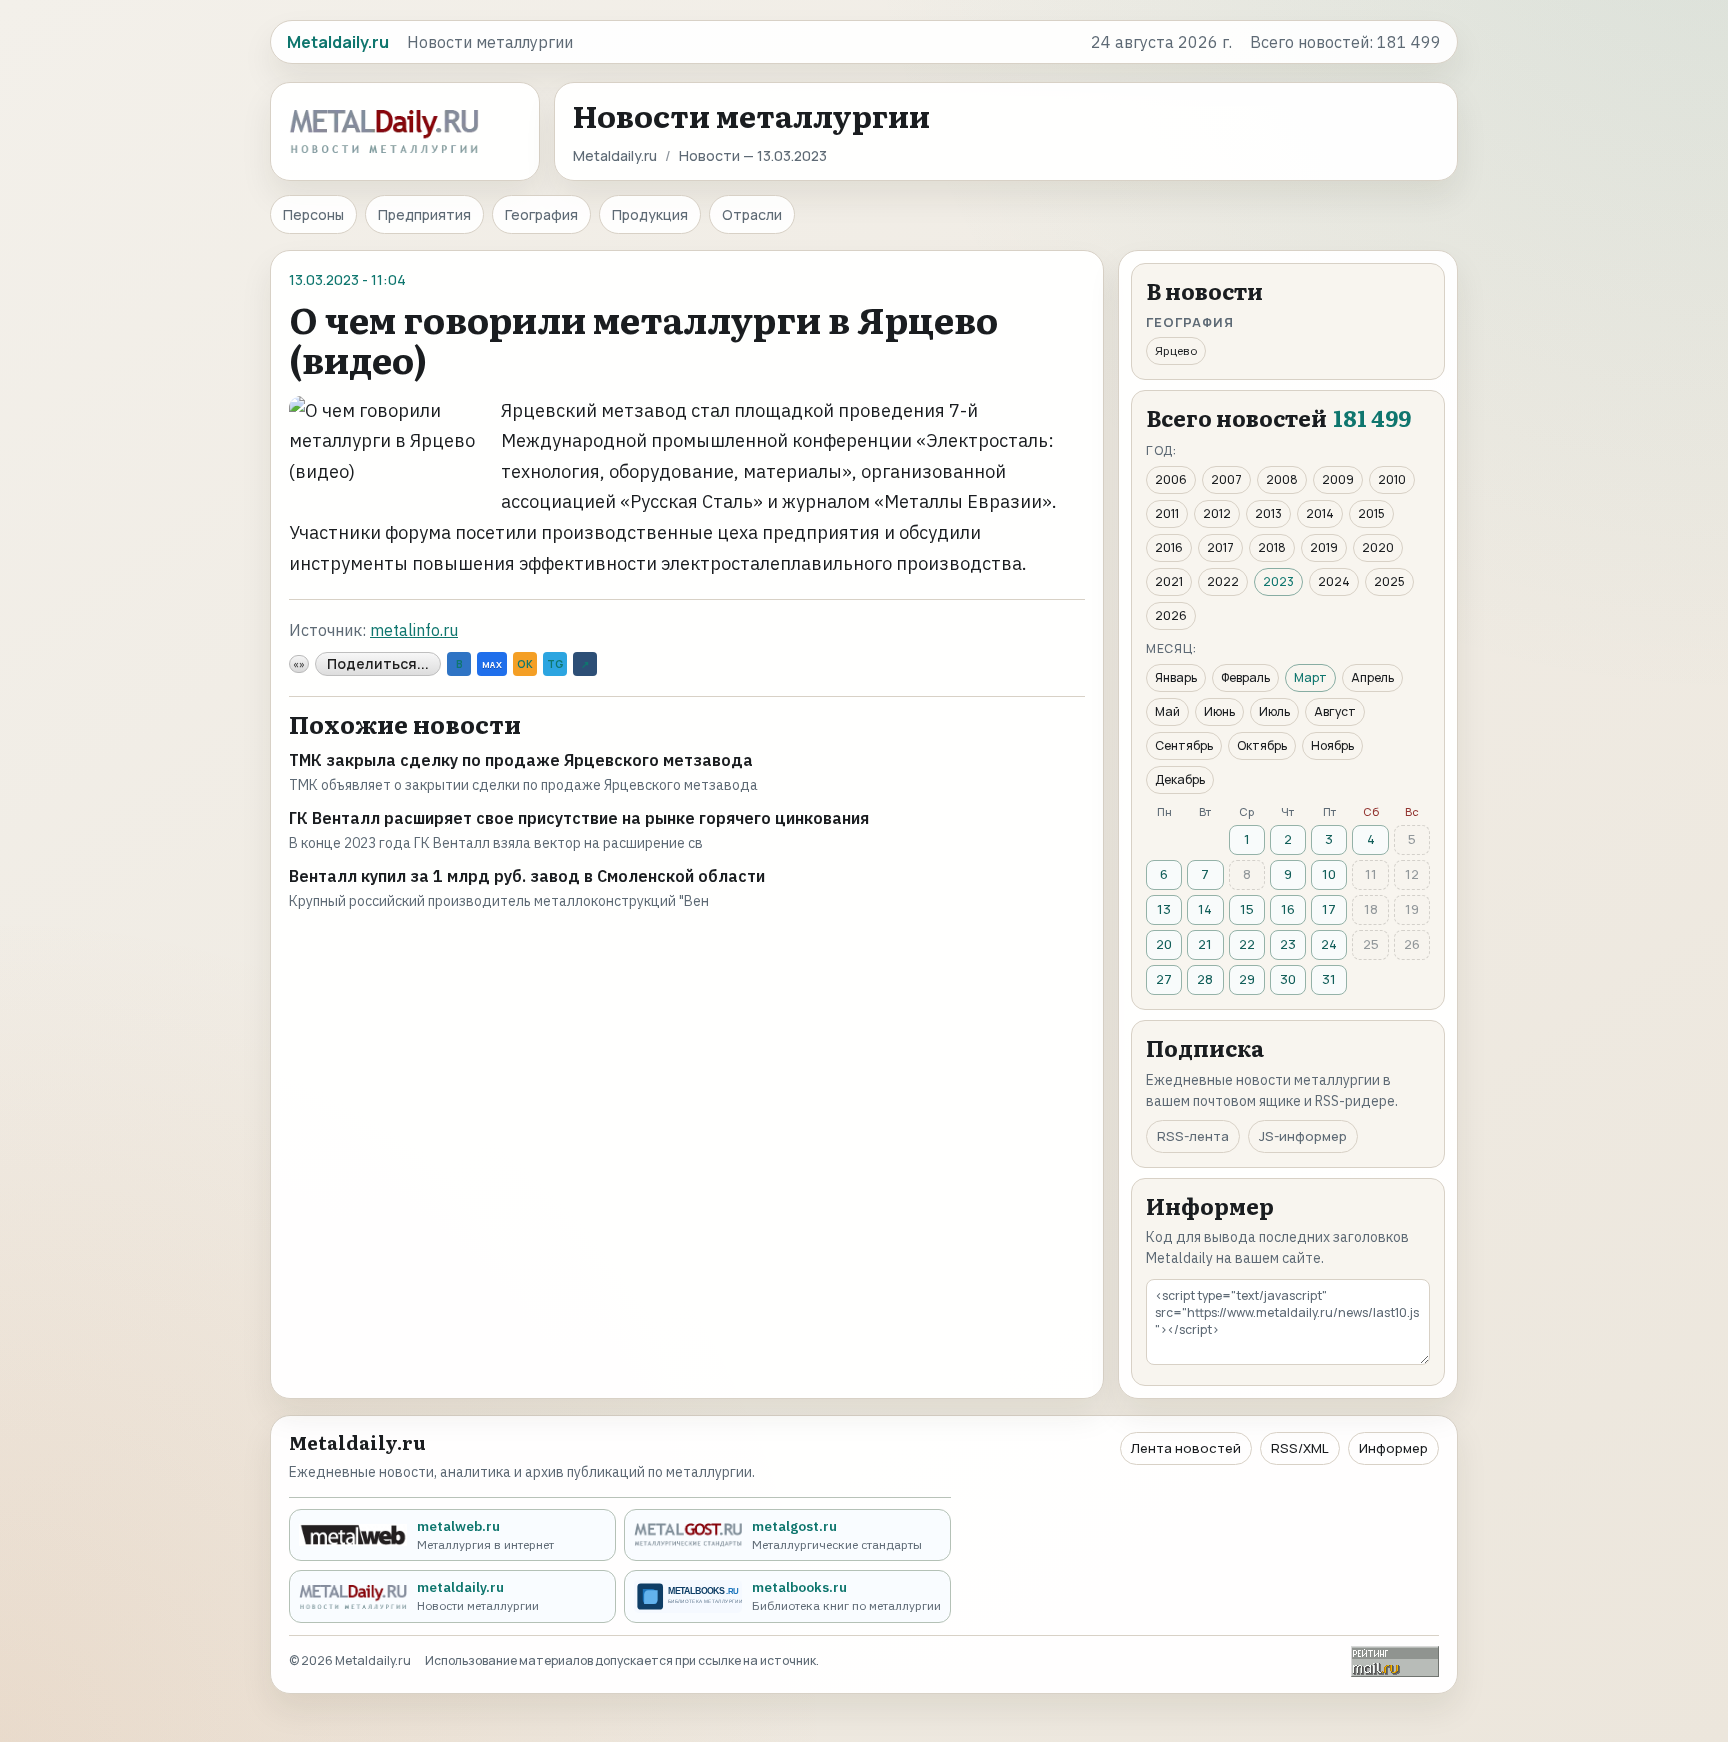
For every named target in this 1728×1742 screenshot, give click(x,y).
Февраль (1245, 677)
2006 (1171, 479)
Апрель (1372, 677)
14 (1205, 909)
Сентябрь (1184, 745)
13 (1164, 909)
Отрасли (752, 214)
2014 (1320, 513)
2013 (1268, 513)
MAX (492, 664)
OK (525, 664)
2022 (1223, 581)
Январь (1176, 677)
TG (555, 664)
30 (1288, 979)
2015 (1371, 513)
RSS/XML (1300, 1448)
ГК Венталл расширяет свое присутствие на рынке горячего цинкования (579, 818)
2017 (1220, 547)
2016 (1169, 547)
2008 (1282, 479)
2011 (1167, 513)
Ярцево (1176, 350)
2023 (1278, 581)
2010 (1392, 479)
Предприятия (424, 214)
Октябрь (1262, 745)
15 (1247, 909)
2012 (1217, 513)
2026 (1171, 615)
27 (1164, 979)
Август (1335, 711)
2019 (1324, 547)
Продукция (650, 214)
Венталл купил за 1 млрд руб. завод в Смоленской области (527, 876)
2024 (1334, 581)
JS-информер (1303, 1136)
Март (1310, 677)
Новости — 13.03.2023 (753, 155)
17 (1329, 909)
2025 (1389, 581)
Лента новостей (1186, 1448)
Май (1167, 711)
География (541, 214)
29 (1247, 979)
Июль (1274, 711)
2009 (1338, 479)
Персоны (313, 214)
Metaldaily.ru (615, 155)
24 (1329, 944)
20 (1164, 944)
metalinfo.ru (414, 630)
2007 (1226, 479)
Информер (1393, 1448)
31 (1329, 979)
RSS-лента (1193, 1136)
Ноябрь (1332, 745)
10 (1329, 874)
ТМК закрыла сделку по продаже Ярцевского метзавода (521, 760)
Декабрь (1180, 779)
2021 (1169, 581)
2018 (1272, 547)
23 (1288, 944)
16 (1288, 909)
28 (1205, 979)
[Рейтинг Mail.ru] (1395, 1661)
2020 (1378, 547)
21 (1205, 944)
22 (1247, 944)
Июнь (1219, 711)
